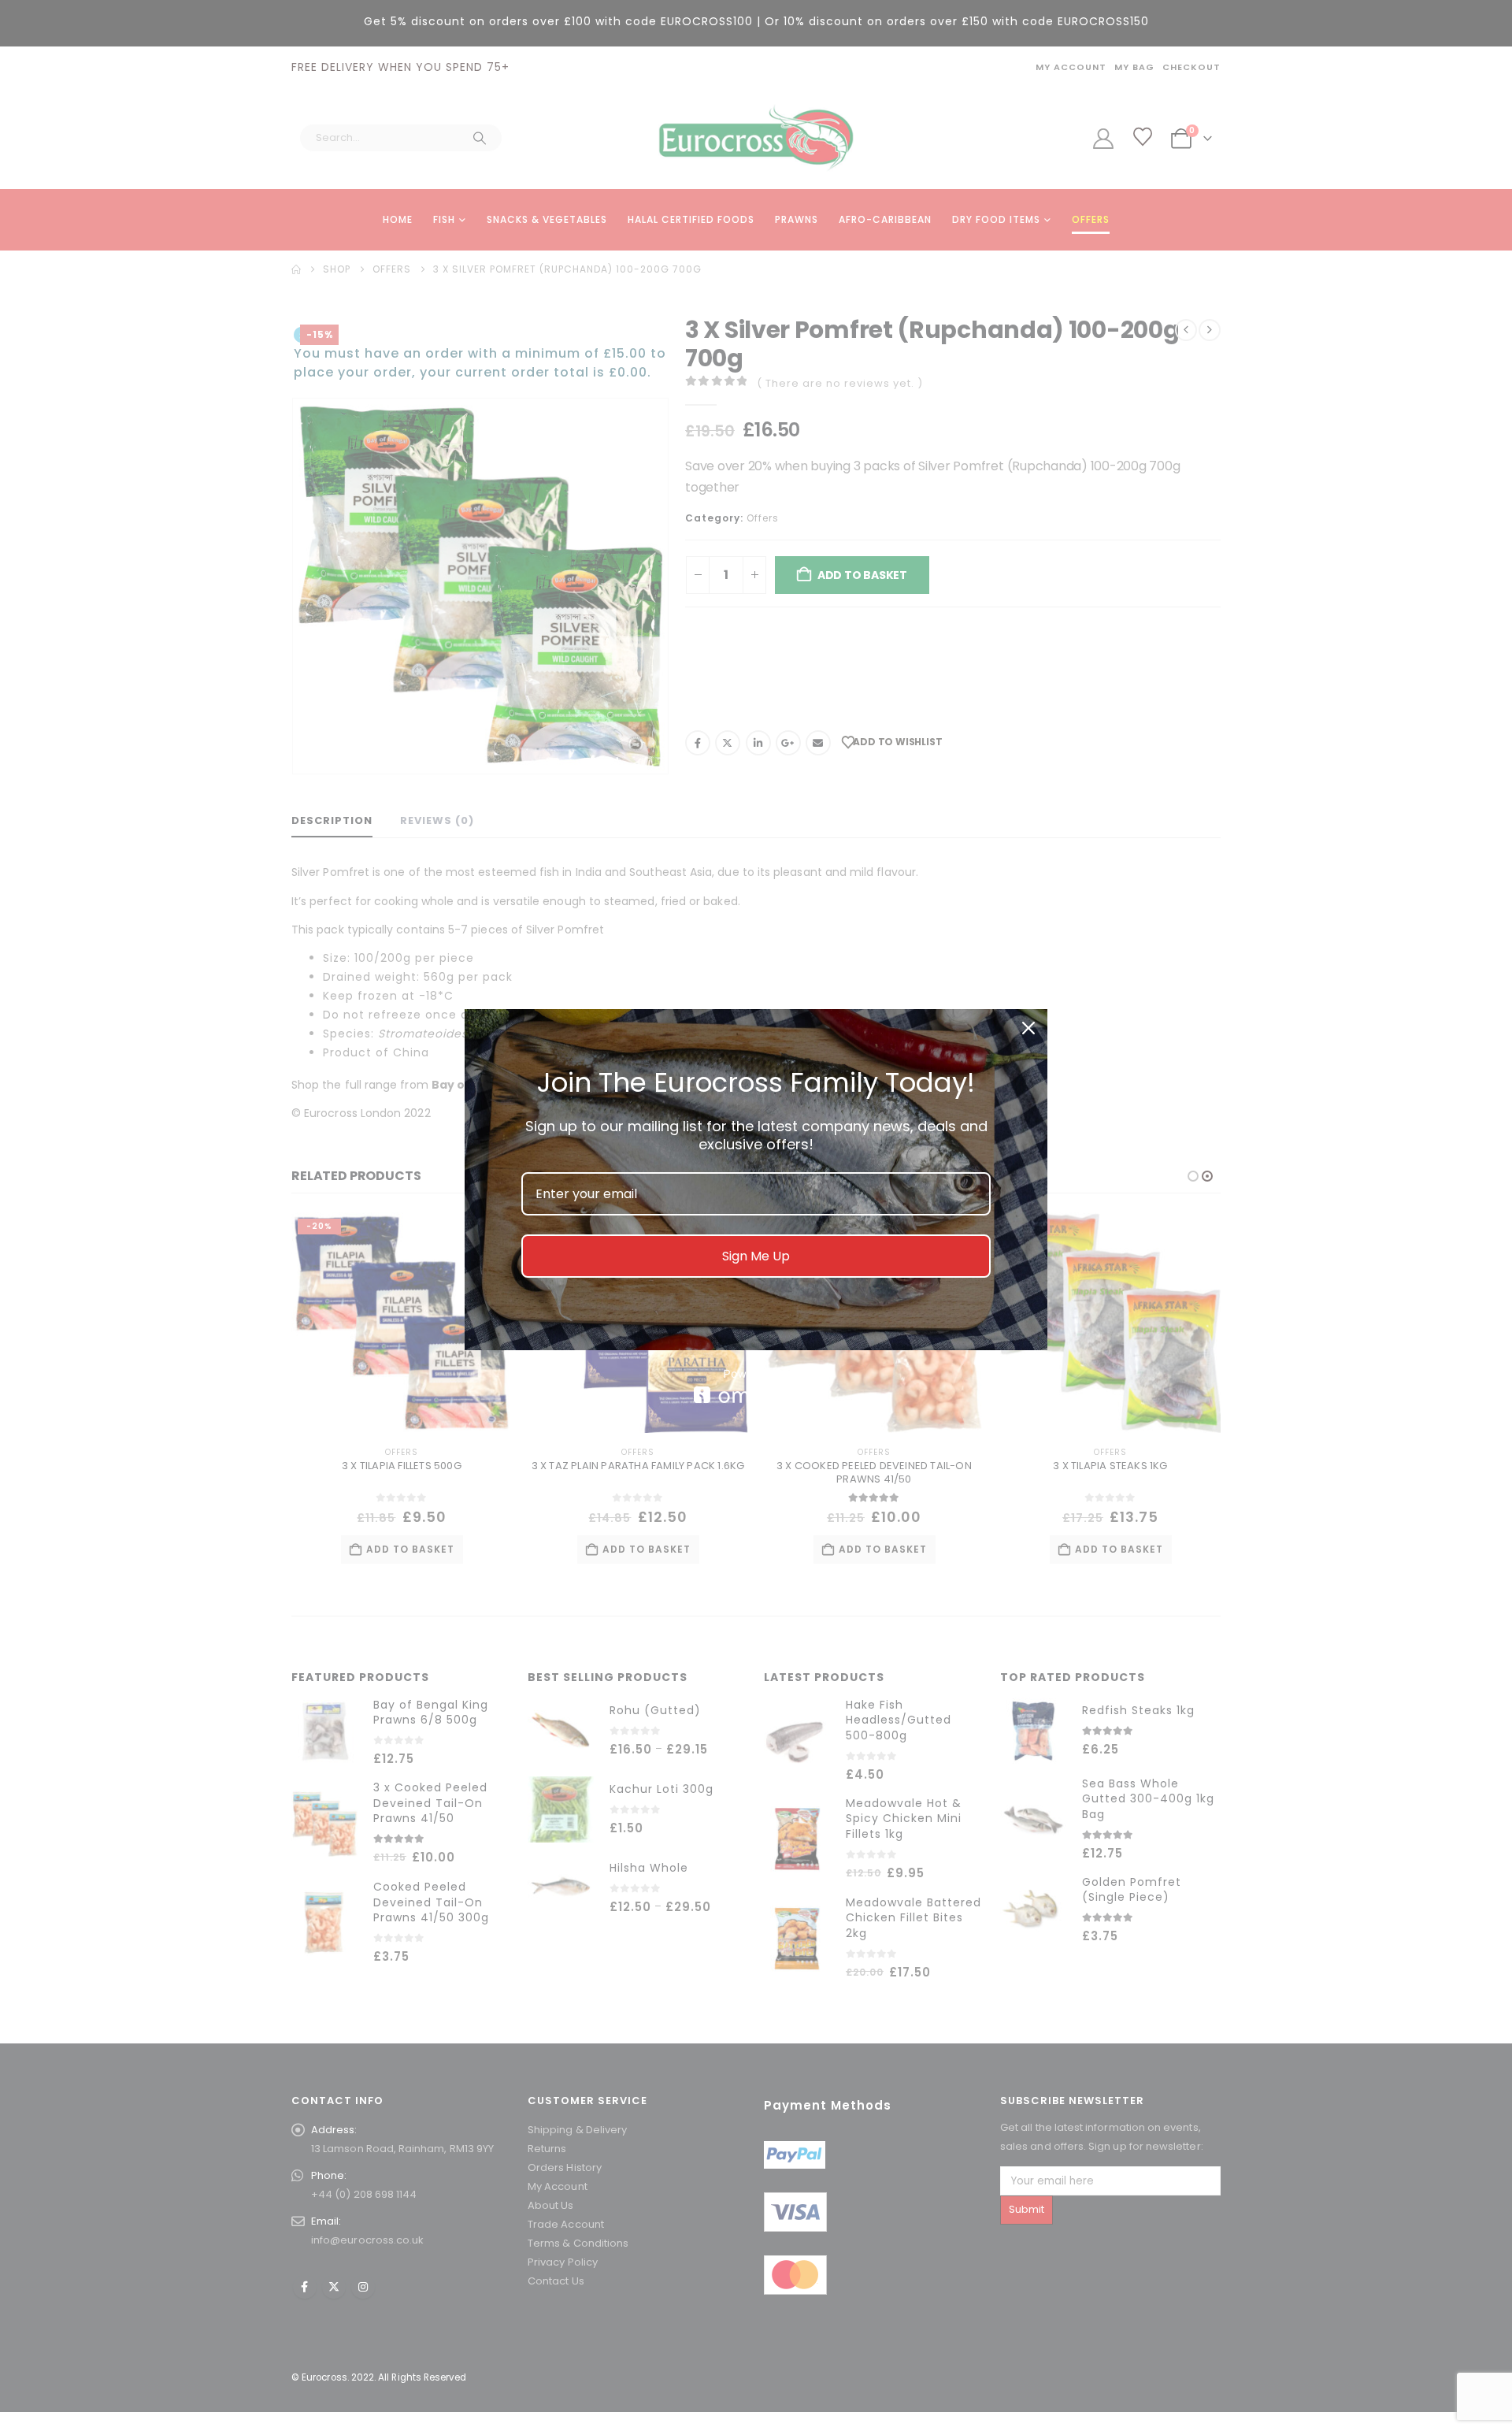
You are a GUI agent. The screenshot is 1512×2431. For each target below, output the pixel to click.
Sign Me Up (756, 1256)
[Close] (1028, 1028)
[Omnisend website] (756, 1386)
